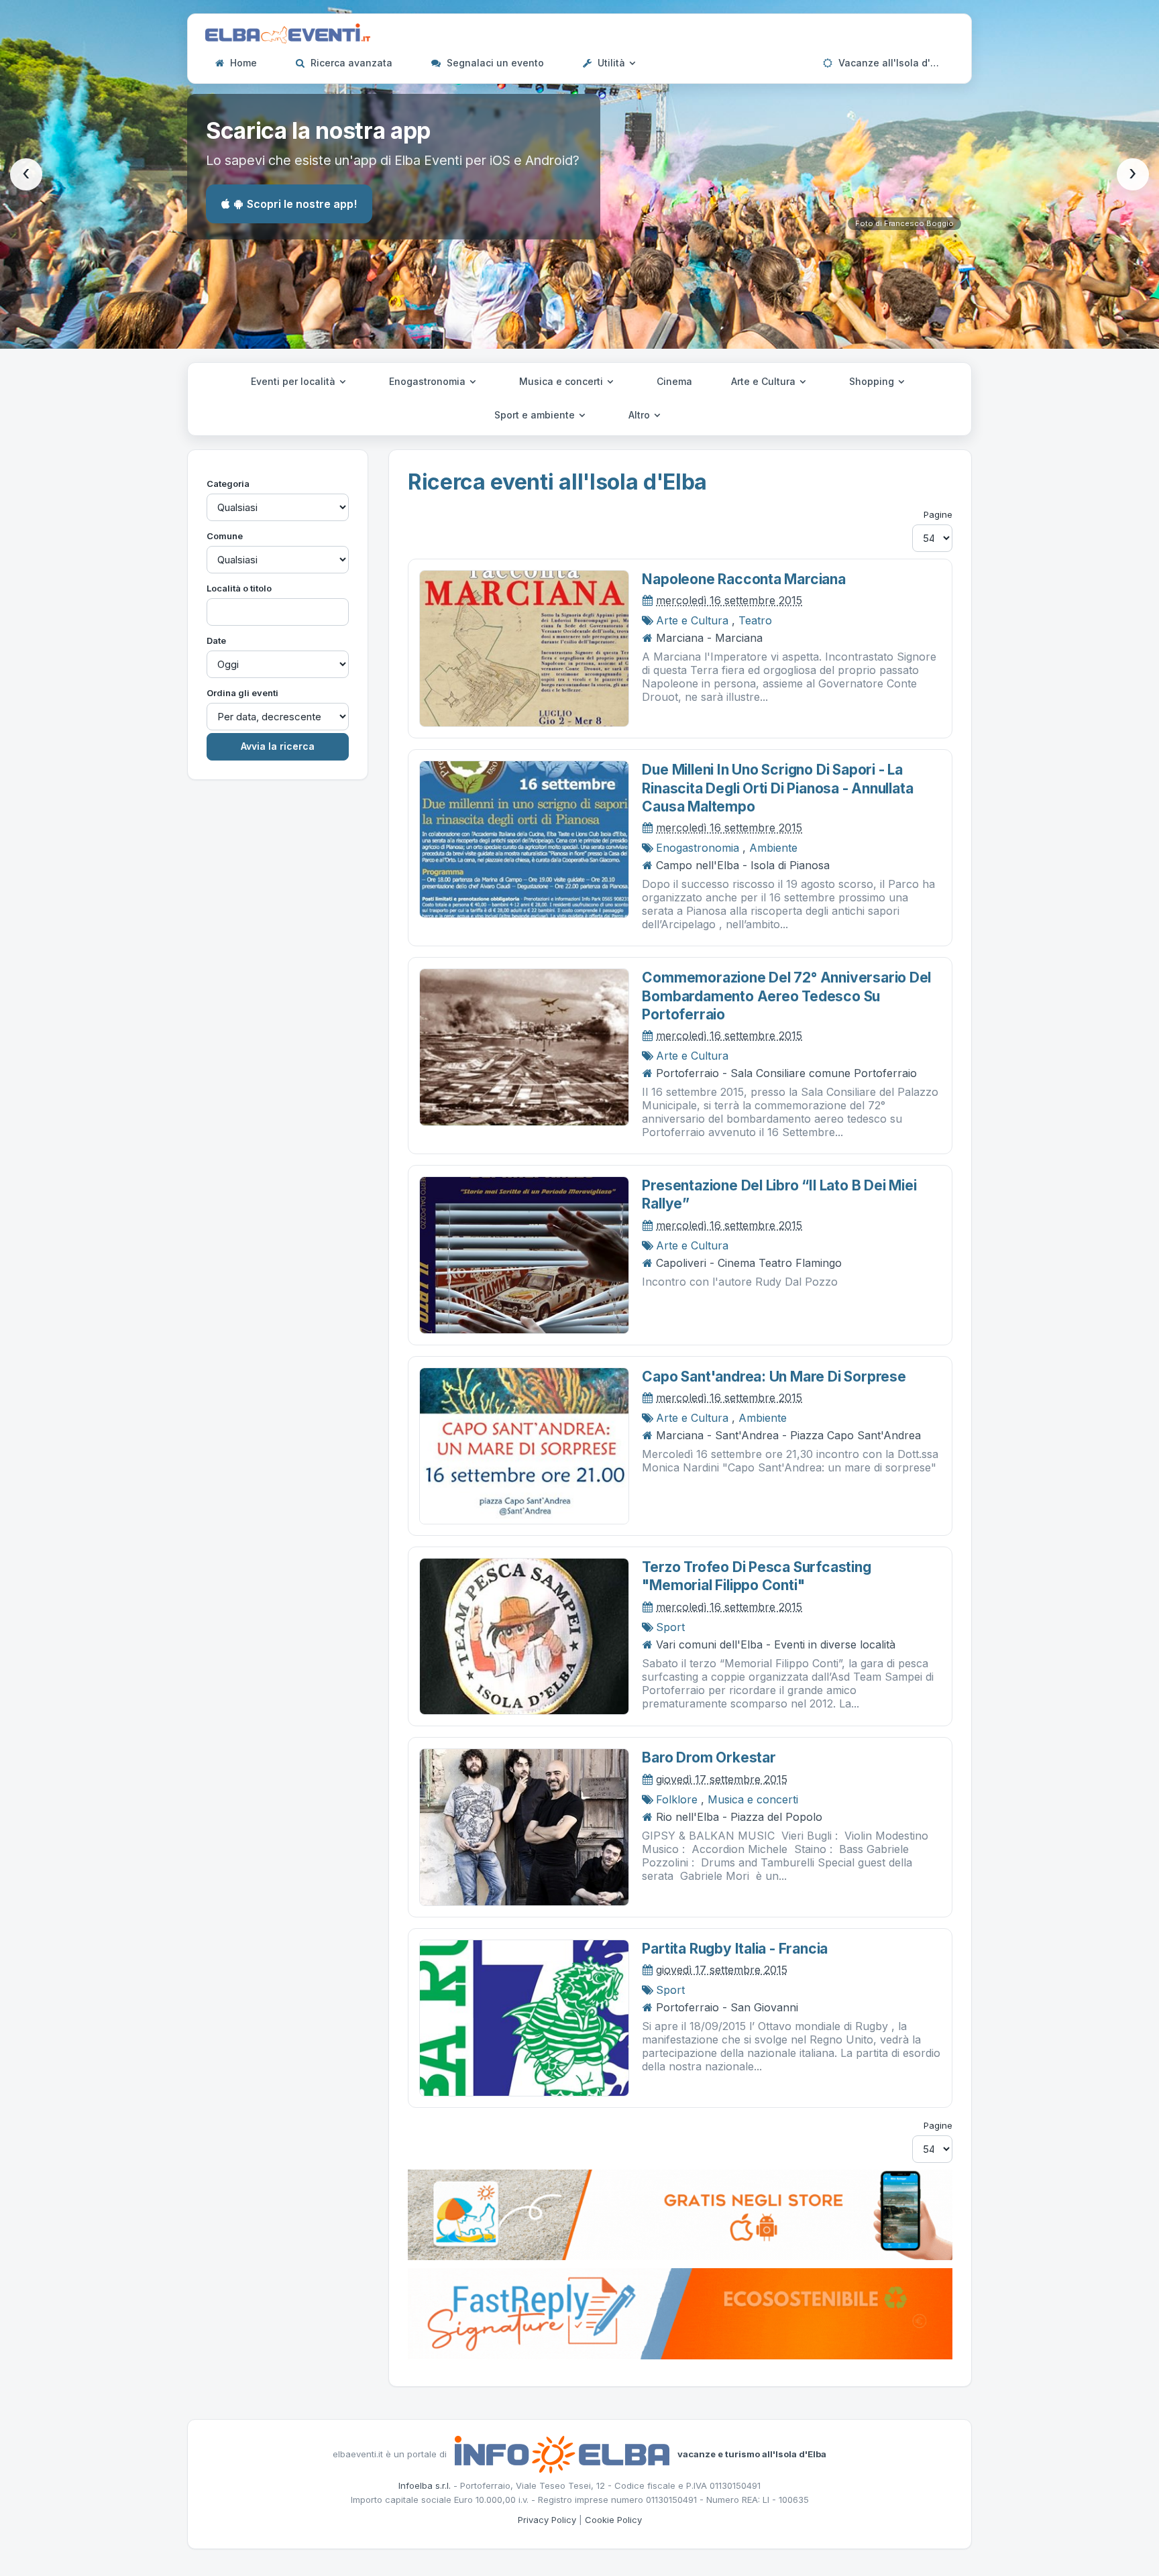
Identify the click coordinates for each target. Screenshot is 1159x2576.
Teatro (755, 620)
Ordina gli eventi (242, 693)
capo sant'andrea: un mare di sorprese (774, 1377)
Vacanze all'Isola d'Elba (893, 63)
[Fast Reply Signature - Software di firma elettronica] (680, 2312)
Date (216, 640)
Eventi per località (294, 381)
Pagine (938, 514)
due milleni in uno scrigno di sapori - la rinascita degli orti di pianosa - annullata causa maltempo (777, 788)
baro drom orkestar (709, 1757)
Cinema (674, 381)
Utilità (611, 63)
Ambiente (773, 848)
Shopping (873, 381)
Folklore (677, 1799)
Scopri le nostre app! (302, 204)
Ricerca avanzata (350, 63)
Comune (225, 536)
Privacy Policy (547, 2520)
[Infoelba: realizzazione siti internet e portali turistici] (562, 2453)
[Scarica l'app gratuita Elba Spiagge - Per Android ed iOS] (680, 2214)
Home (242, 63)
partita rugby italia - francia (735, 1949)
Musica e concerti (562, 381)
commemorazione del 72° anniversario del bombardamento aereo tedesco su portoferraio (786, 996)
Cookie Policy (613, 2520)
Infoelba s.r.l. (425, 2485)
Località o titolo (239, 588)
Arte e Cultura (765, 381)
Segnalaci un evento (494, 63)
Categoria (228, 484)
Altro (641, 415)
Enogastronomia (429, 381)
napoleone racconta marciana (743, 579)
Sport (670, 1627)
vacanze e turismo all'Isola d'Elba (752, 2453)
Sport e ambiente (536, 415)
